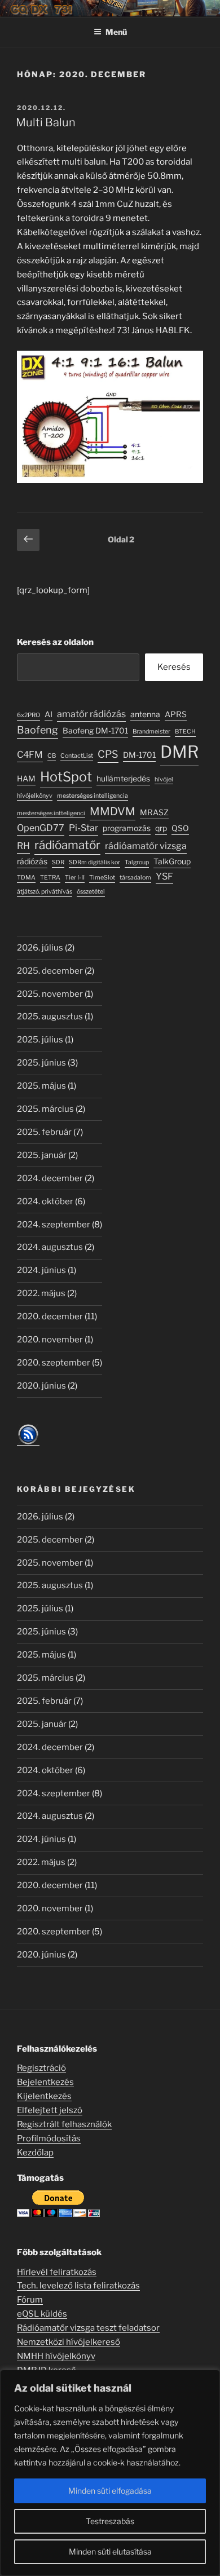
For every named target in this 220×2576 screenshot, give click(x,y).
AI (49, 714)
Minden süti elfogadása (110, 2491)
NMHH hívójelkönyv (56, 2356)
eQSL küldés (42, 2314)
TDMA (26, 878)
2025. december (50, 971)
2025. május (41, 1086)
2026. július (40, 948)
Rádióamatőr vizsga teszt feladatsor (88, 2328)
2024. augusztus (50, 1247)
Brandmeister (151, 732)
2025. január (42, 1155)
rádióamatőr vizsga (146, 846)
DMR (179, 752)
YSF (164, 876)
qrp (161, 828)
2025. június (41, 1063)
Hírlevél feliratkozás (57, 2272)
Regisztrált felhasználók (64, 2124)
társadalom (135, 878)
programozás (127, 828)
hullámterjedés (123, 779)
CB (52, 756)
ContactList (77, 756)
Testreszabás (110, 2521)
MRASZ (154, 812)
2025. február (44, 1132)
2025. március (45, 1109)
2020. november (50, 1340)
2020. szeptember (54, 1363)
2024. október (45, 1201)
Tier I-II (75, 878)
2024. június (41, 1270)
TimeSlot (102, 878)
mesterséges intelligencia (93, 796)
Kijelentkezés (44, 2096)
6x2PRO (28, 715)
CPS (108, 754)
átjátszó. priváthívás (45, 892)
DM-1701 (139, 755)
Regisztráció (41, 2068)
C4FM (30, 754)
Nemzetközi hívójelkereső (69, 2342)
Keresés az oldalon (55, 642)
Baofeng (38, 730)
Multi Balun (46, 122)
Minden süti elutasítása (110, 2551)
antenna (145, 714)
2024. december (50, 1178)
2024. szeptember (54, 1225)
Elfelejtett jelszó (50, 2110)
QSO (180, 828)
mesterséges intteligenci (51, 813)
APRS (176, 714)
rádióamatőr (67, 845)
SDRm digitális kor (94, 862)
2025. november (50, 994)
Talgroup (137, 862)
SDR (58, 862)
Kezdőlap (35, 2153)
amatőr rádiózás (91, 714)
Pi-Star (83, 828)
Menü (116, 32)
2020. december (50, 1316)
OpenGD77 (41, 828)
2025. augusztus (50, 1017)
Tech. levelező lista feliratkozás (78, 2286)
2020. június (41, 1386)
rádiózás (32, 861)
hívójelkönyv (35, 796)
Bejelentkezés (45, 2082)
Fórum (30, 2300)
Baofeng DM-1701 (95, 731)
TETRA (50, 878)
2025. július (40, 1040)
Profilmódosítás (49, 2138)
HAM (26, 779)
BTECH (185, 732)
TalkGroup (172, 861)
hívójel (164, 779)
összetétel (91, 892)
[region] (110, 2473)
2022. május (41, 1293)
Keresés (174, 667)
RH (23, 846)
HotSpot (66, 777)
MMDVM (113, 811)
